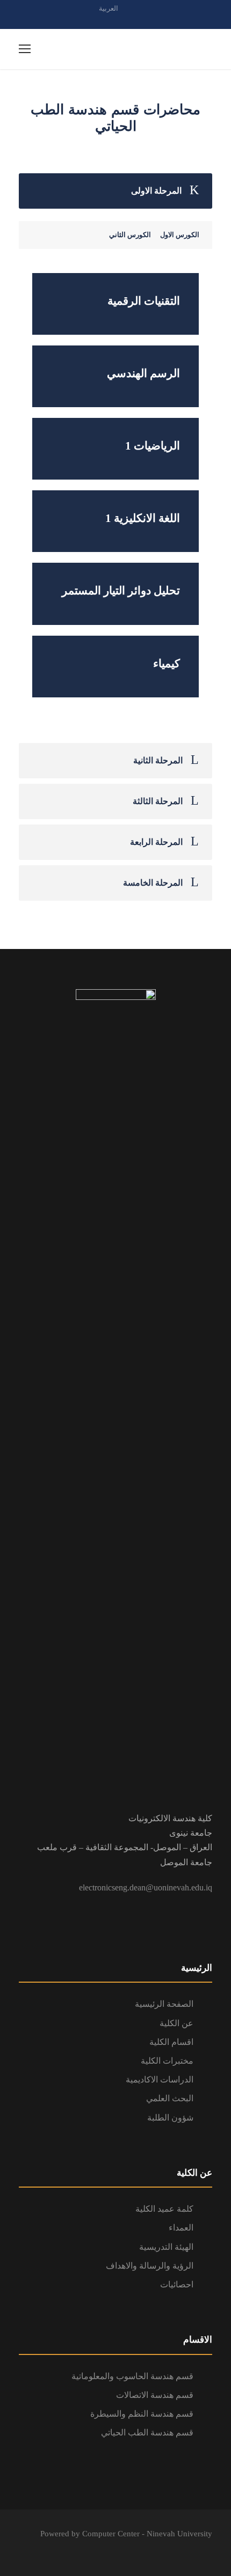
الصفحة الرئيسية (164, 2004)
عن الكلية (176, 2023)
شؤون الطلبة (170, 2118)
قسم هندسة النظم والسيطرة (142, 2414)
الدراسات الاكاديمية (160, 2080)
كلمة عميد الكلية (164, 2209)
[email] (97, 20)
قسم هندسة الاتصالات (155, 2395)
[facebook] (115, 20)
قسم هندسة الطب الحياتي (147, 2433)
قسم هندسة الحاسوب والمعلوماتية (132, 2376)
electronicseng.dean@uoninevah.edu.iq (146, 1887)
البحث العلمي (170, 2098)
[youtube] (134, 20)
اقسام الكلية (171, 2042)
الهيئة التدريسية (166, 2247)
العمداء (181, 2228)
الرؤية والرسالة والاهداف (150, 2266)
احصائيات (177, 2284)
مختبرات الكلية (167, 2061)
